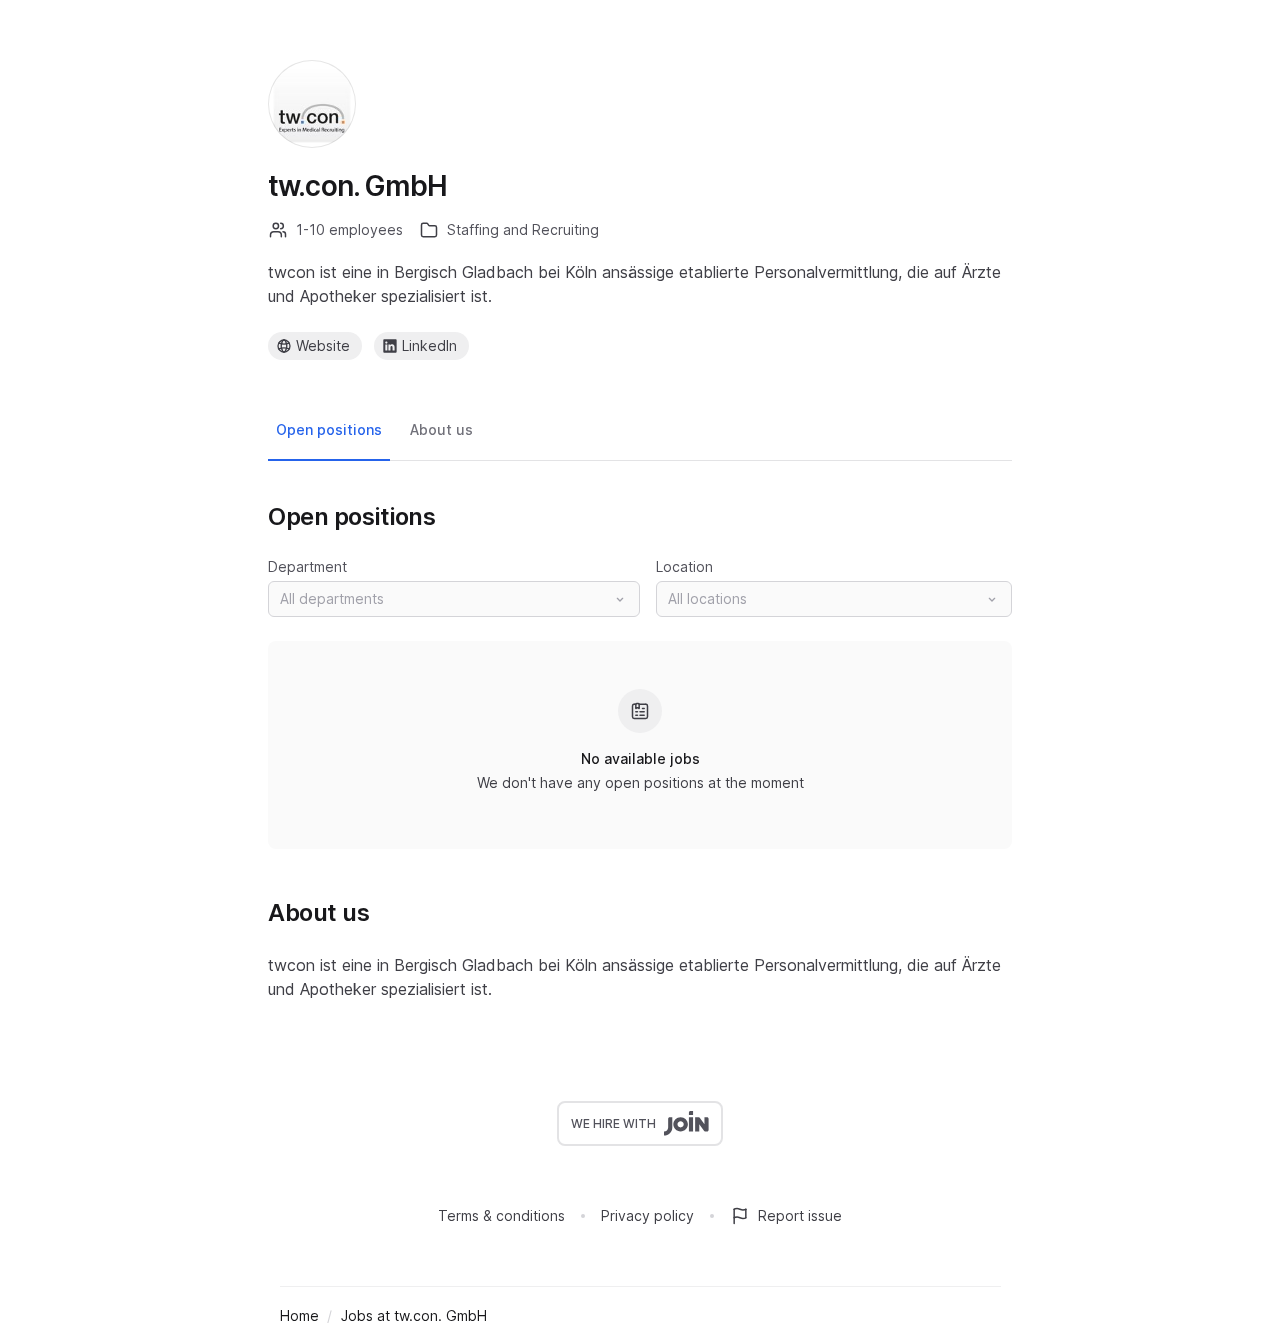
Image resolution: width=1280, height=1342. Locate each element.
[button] (454, 599)
